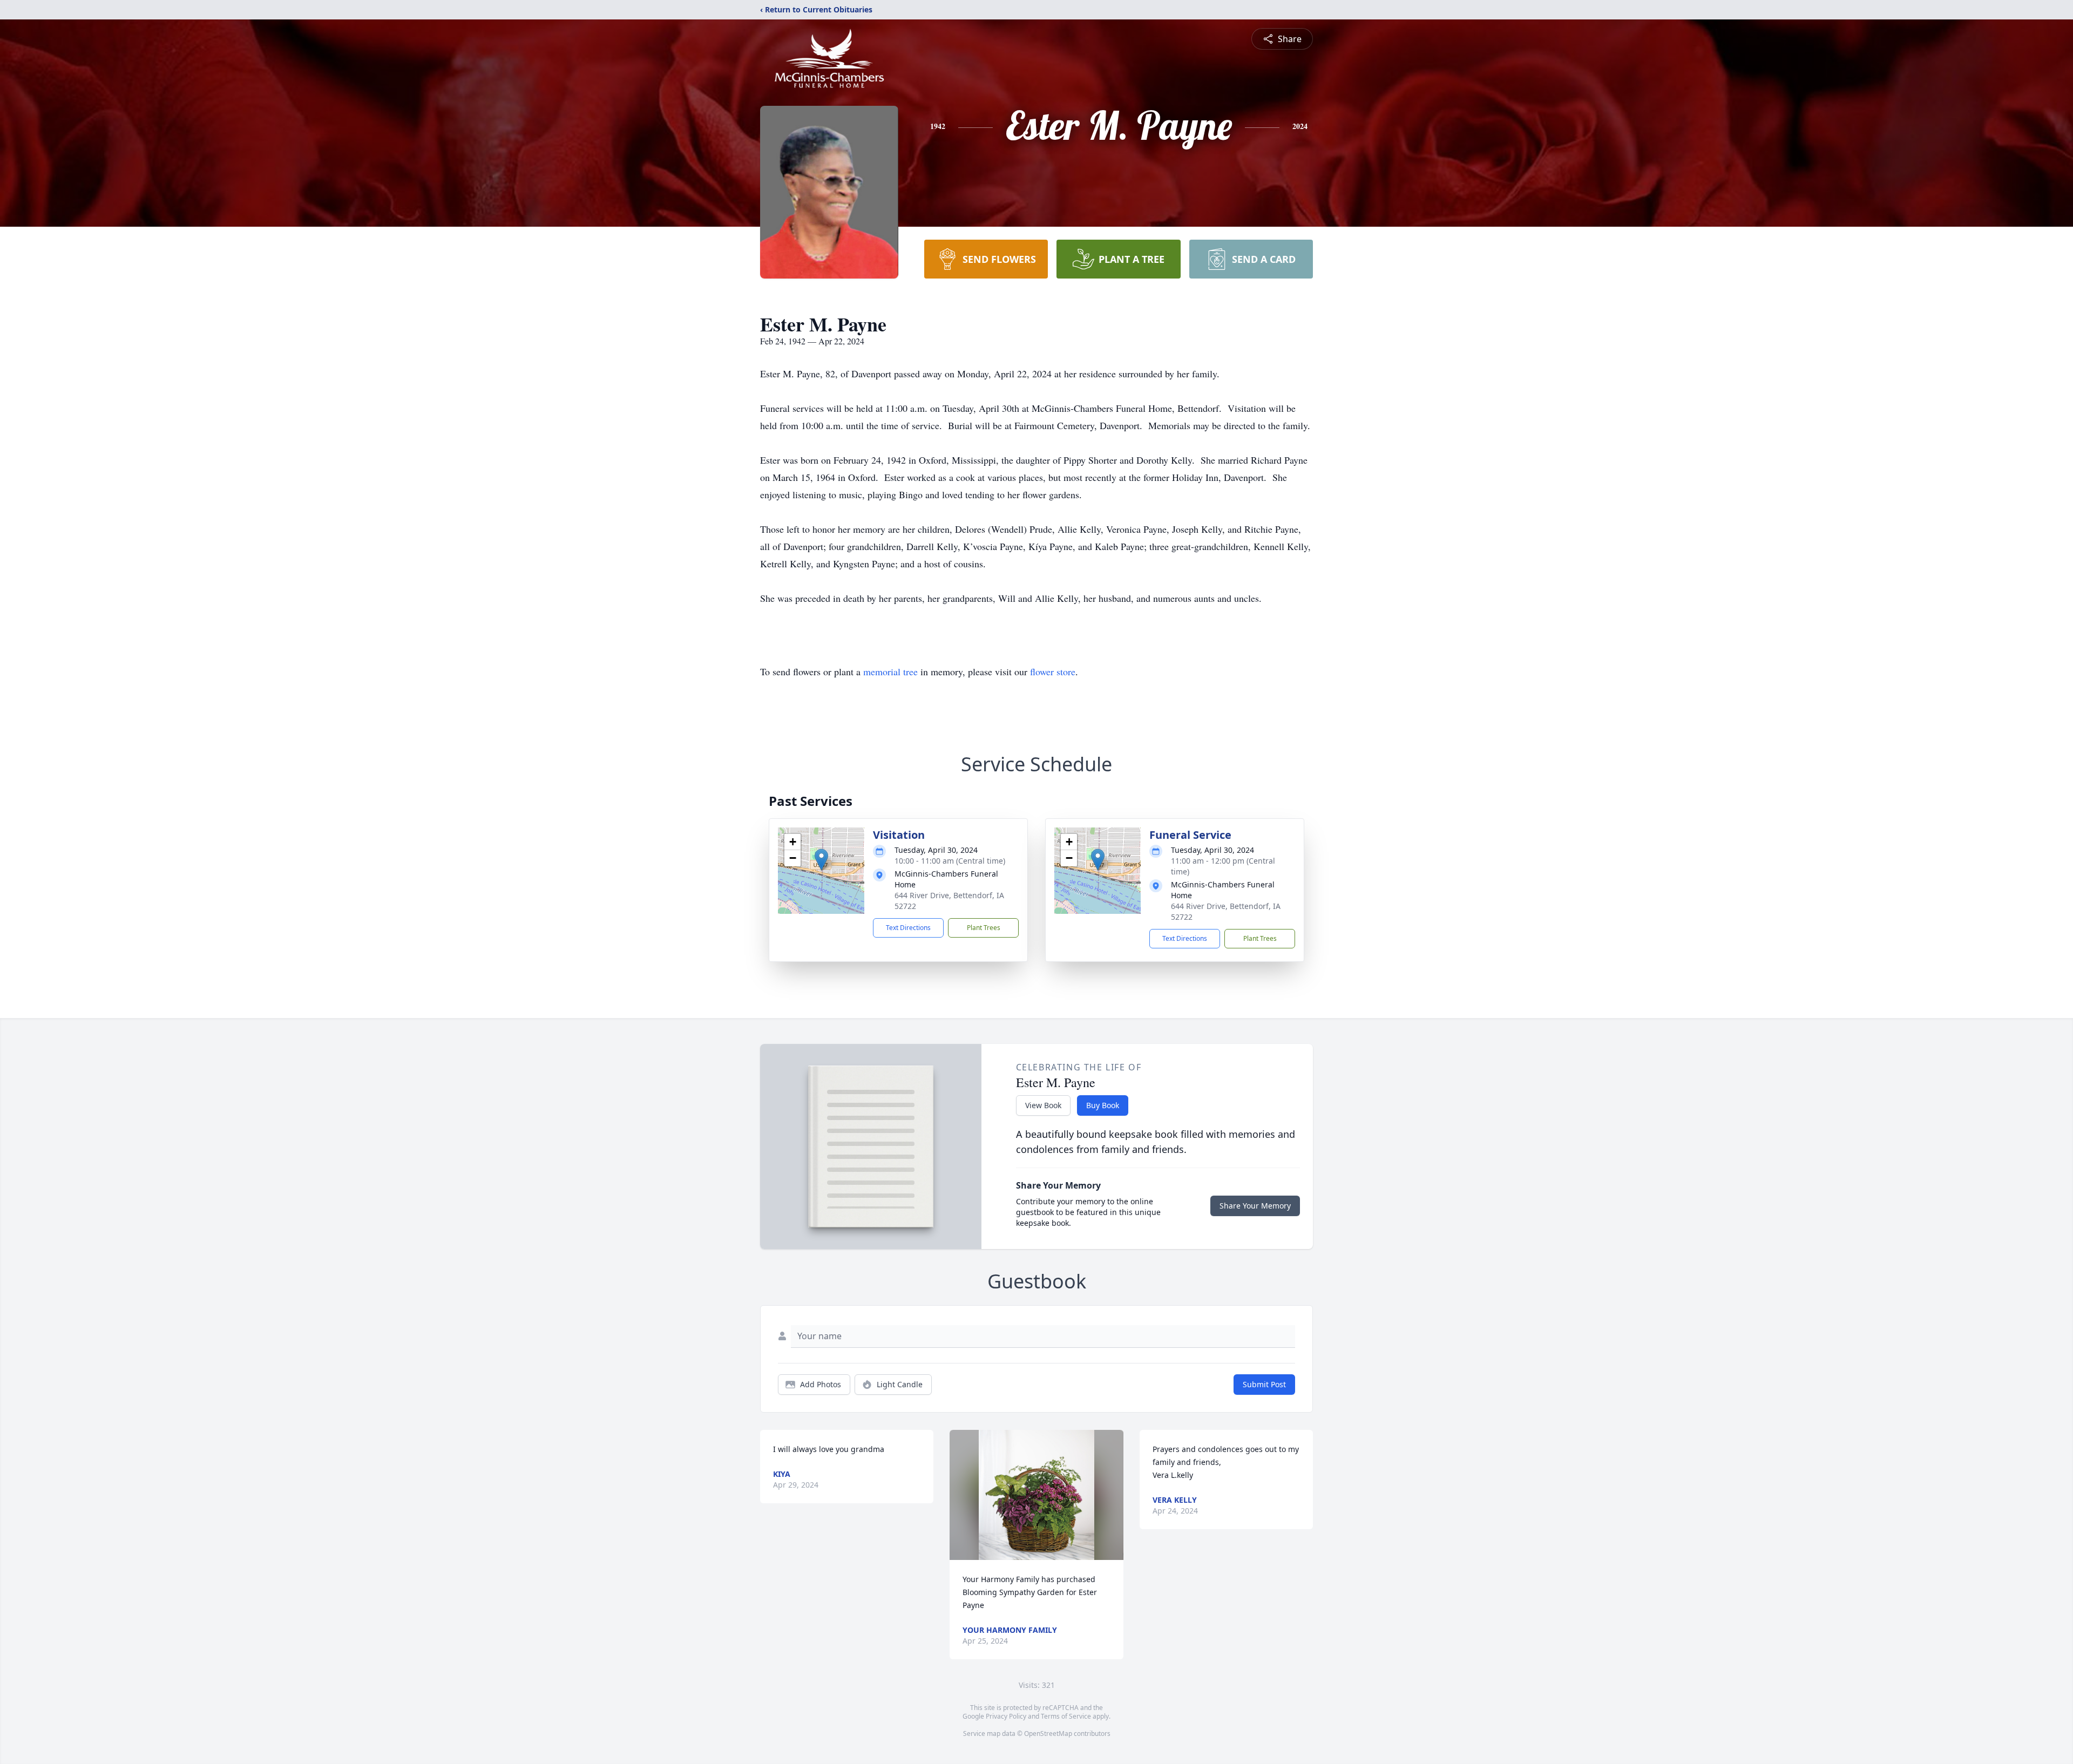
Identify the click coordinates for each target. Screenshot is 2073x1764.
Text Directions (908, 928)
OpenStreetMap (1048, 1734)
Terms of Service (1066, 1716)
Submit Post (1264, 1384)
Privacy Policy (1006, 1716)
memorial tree (890, 671)
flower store (1053, 671)
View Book (1043, 1105)
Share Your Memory (1255, 1206)
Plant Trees (984, 928)
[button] (821, 860)
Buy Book (1103, 1105)
